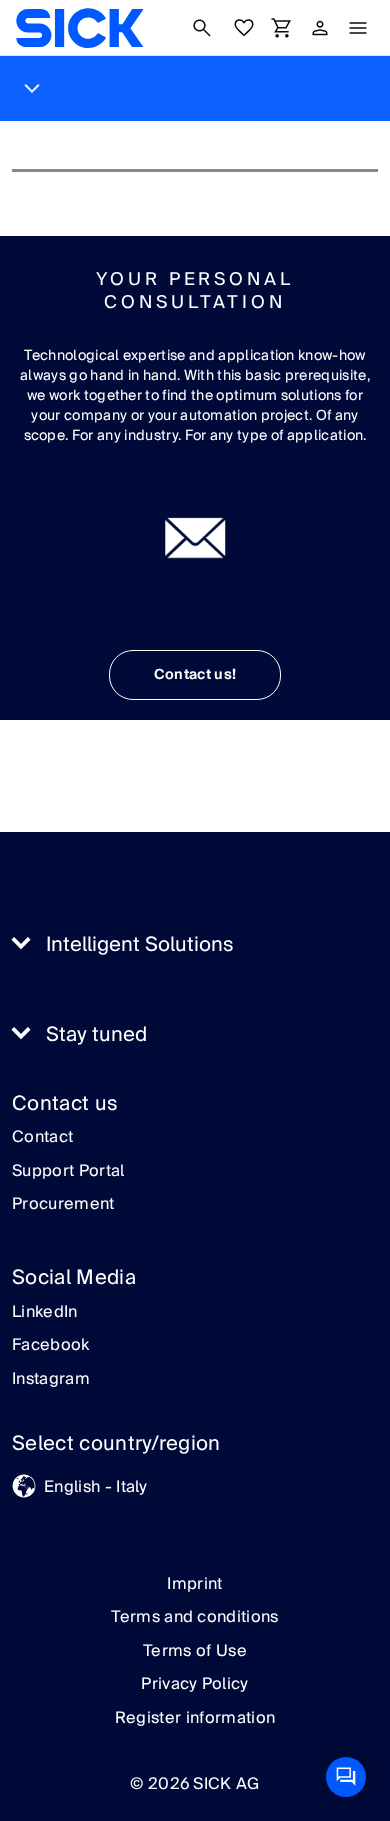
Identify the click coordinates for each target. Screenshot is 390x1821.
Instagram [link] (51, 1380)
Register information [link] (195, 1718)
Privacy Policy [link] (194, 1684)
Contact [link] (42, 1138)
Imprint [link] (194, 1584)
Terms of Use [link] (195, 1651)
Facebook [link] (51, 1346)
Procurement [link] (63, 1205)
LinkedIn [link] (45, 1313)
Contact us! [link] (195, 675)
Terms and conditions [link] (194, 1617)
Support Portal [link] (68, 1172)
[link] (79, 28)
